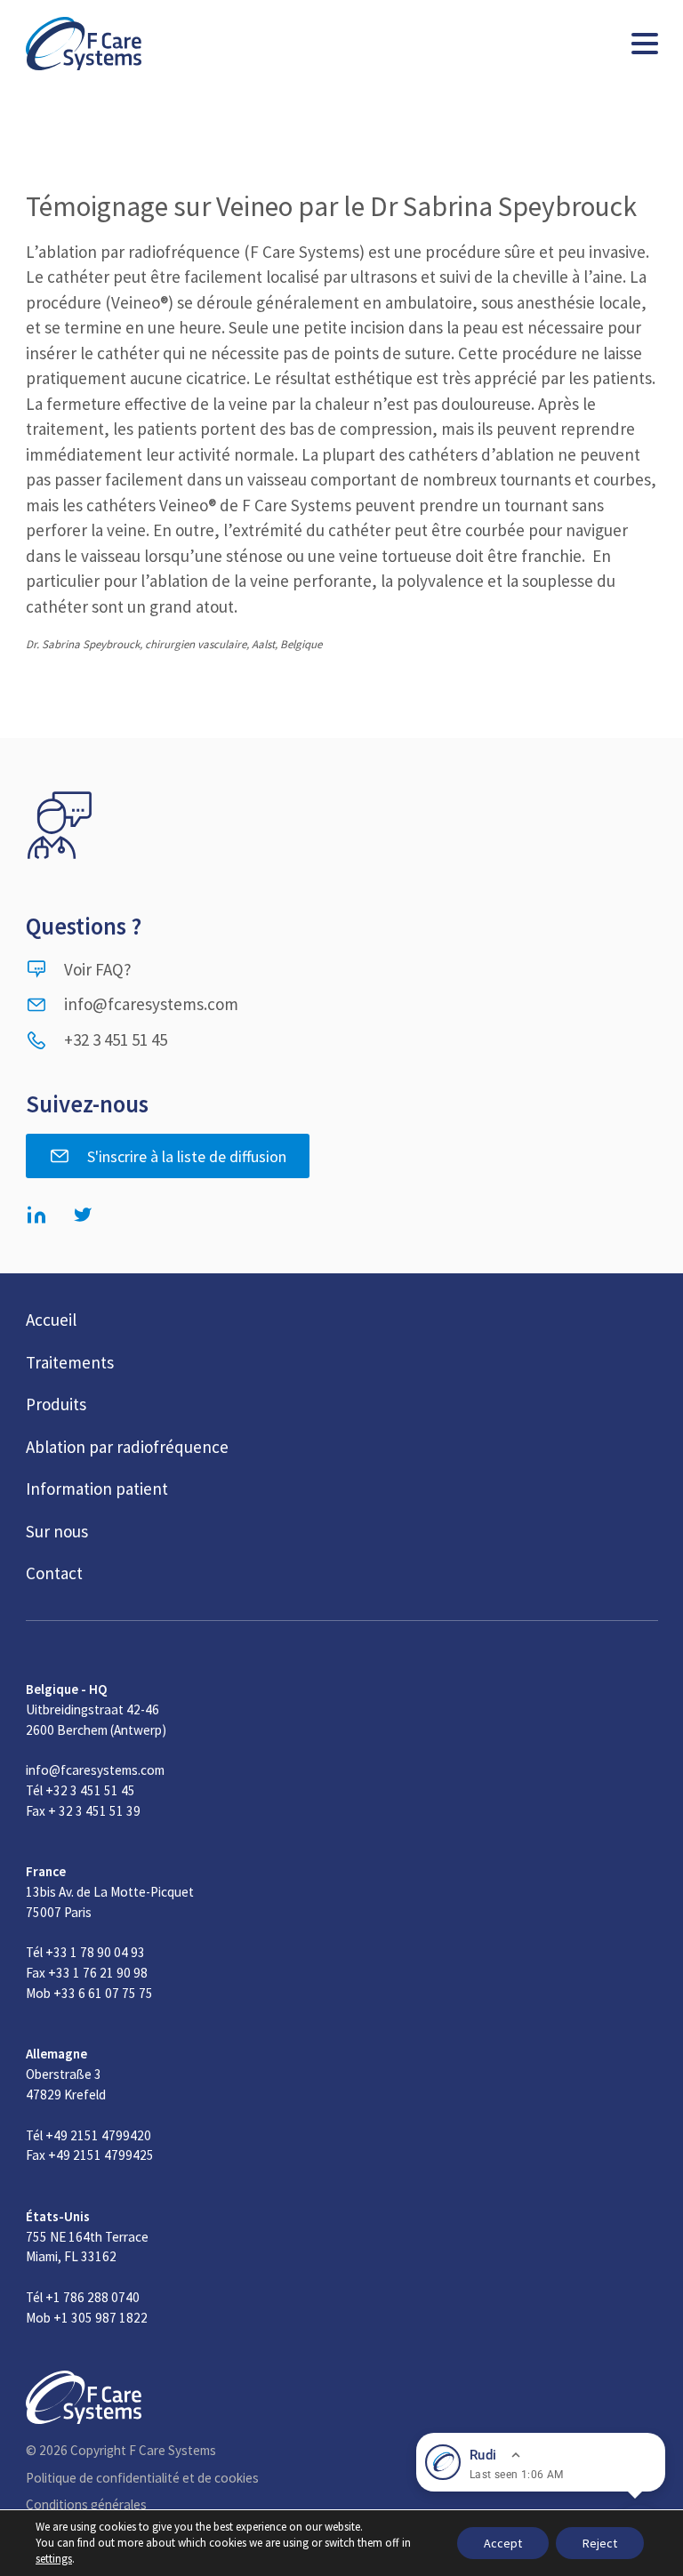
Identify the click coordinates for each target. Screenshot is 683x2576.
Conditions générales (86, 2504)
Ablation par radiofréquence (127, 1447)
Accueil (51, 1320)
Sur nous (57, 1531)
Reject (600, 2543)
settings (54, 2559)
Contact (54, 1573)
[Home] (84, 44)
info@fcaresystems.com (151, 1004)
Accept (503, 2543)
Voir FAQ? (98, 969)
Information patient (97, 1489)
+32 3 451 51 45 (116, 1039)
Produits (56, 1404)
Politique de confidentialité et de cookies (142, 2478)
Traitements (70, 1362)
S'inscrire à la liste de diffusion (187, 1156)
